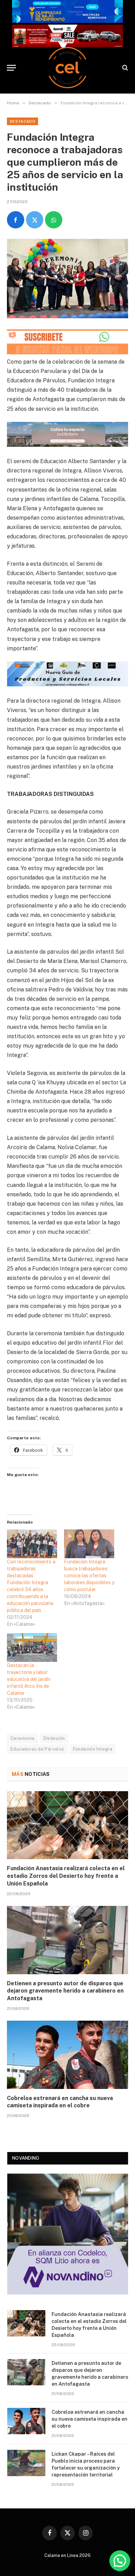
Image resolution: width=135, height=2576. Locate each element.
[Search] (124, 68)
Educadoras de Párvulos (37, 1749)
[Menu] (11, 68)
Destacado (22, 121)
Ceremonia (22, 1738)
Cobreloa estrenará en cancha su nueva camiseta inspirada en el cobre (89, 2419)
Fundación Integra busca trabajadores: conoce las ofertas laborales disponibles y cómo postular (89, 1576)
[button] (120, 2561)
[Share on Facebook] (16, 220)
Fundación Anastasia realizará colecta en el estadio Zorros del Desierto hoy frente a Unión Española (66, 1876)
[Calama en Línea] (67, 68)
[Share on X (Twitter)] (35, 220)
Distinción (54, 1738)
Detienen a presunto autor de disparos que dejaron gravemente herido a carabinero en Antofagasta (65, 1991)
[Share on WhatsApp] (54, 220)
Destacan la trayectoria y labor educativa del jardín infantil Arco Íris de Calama (29, 1679)
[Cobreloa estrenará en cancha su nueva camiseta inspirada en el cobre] (67, 2055)
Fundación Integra (93, 1749)
